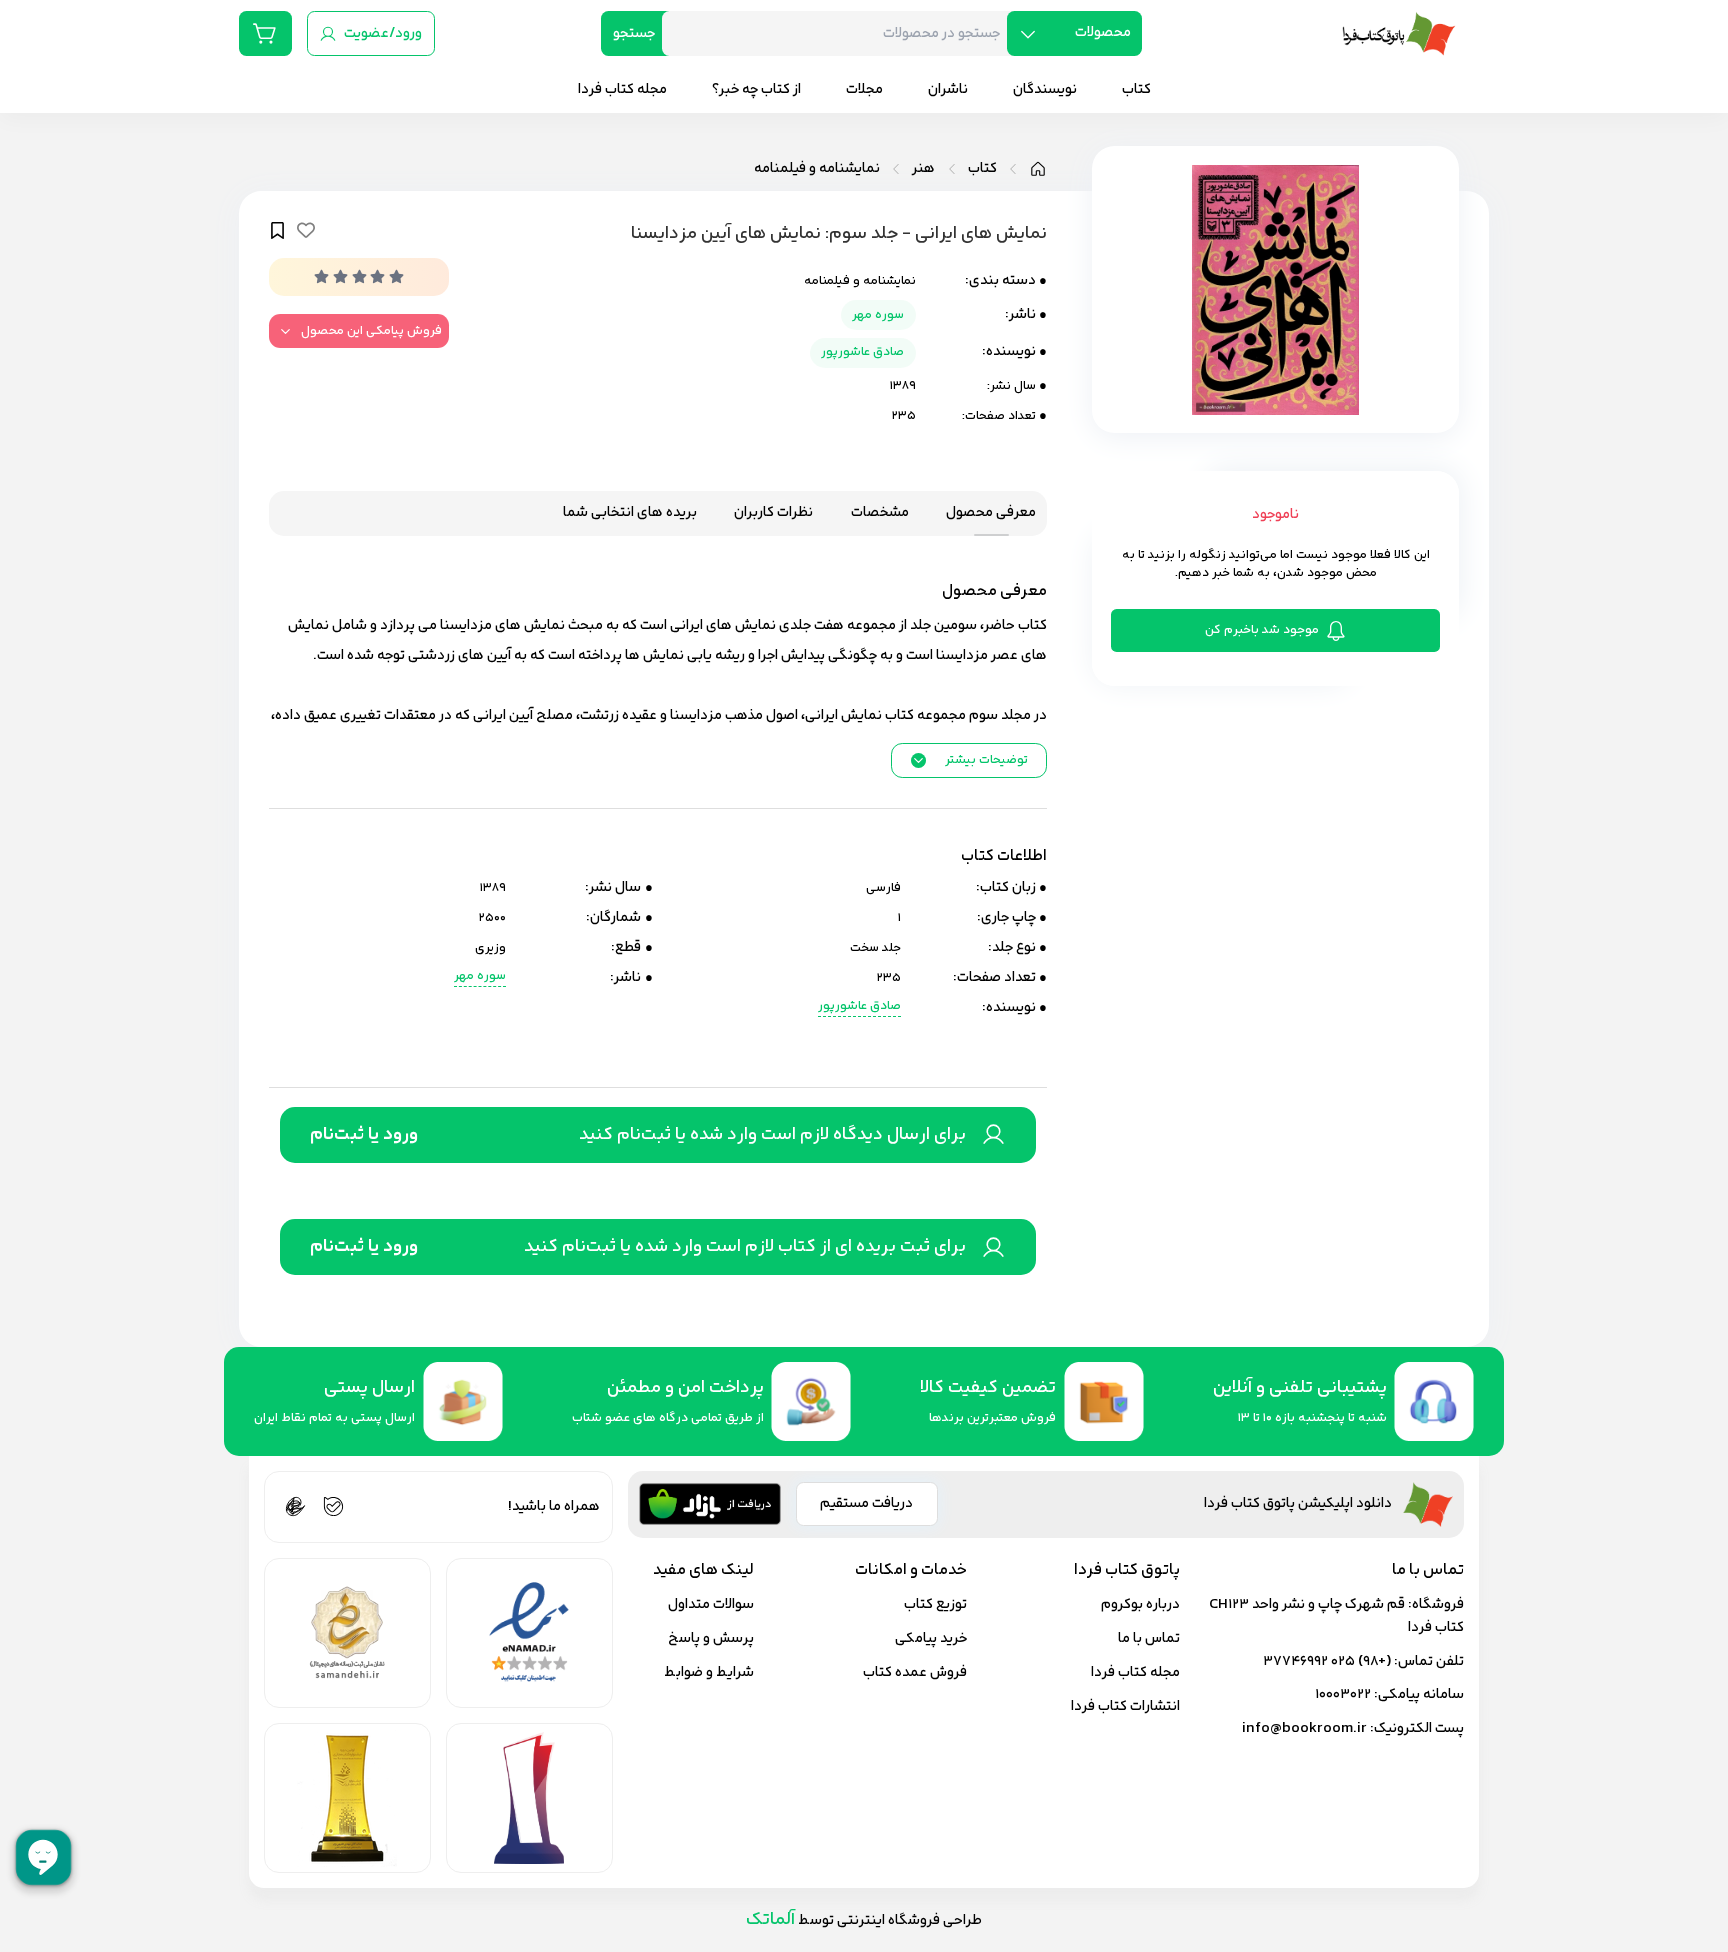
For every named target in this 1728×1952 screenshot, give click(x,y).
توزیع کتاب (935, 1604)
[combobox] (842, 33)
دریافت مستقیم (866, 1503)
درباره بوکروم (1140, 1604)
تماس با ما (1149, 1638)
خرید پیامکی (931, 1638)
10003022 (1343, 1694)
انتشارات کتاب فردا (1125, 1706)
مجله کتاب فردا (1135, 1672)
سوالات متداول (711, 1604)
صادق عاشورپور (862, 352)
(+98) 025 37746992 (1327, 1661)
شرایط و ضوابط (709, 1672)
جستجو (634, 33)
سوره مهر (878, 315)
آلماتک (770, 1919)
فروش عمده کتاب (915, 1672)
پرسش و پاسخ (711, 1638)
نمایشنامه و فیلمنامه (817, 169)
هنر (923, 169)
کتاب (982, 169)
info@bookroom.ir (1304, 1728)
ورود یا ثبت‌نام (364, 1135)
